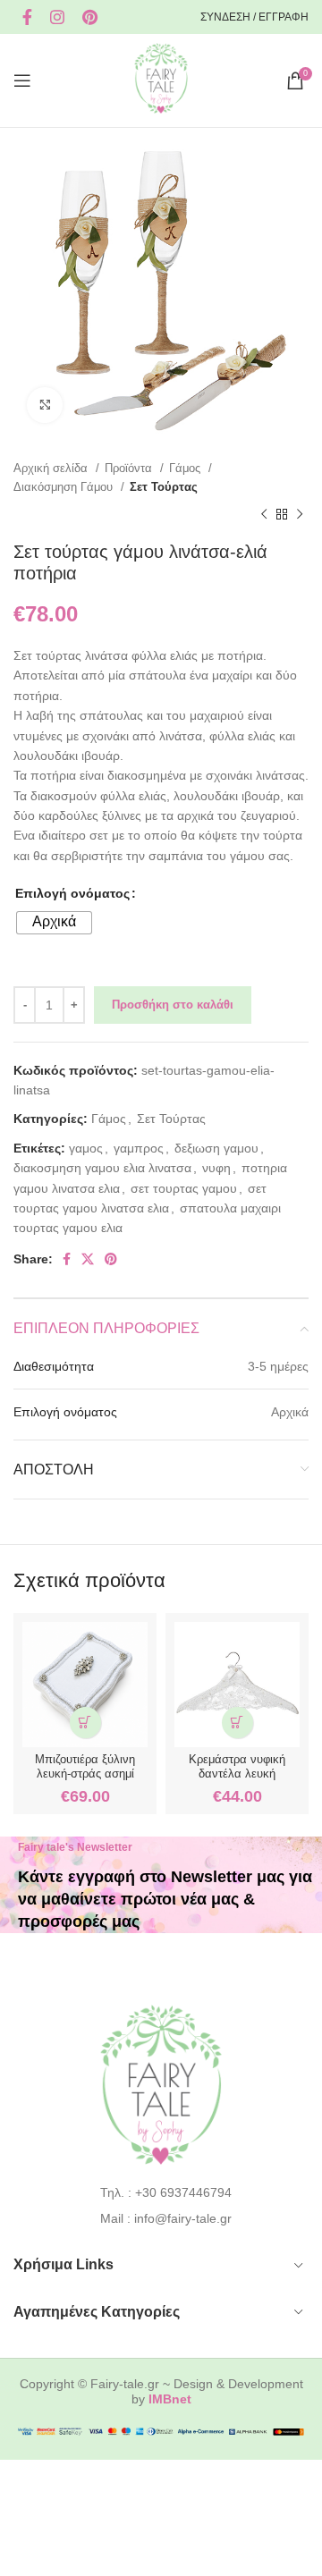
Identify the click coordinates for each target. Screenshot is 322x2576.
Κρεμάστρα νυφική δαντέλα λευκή (237, 1766)
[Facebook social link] (27, 17)
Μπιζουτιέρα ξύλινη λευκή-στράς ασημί (85, 1766)
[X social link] (88, 1259)
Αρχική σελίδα (52, 468)
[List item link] (161, 2192)
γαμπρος (139, 1148)
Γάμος (186, 468)
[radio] (54, 923)
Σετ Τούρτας (164, 487)
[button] (85, 1723)
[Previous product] (264, 514)
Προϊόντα (130, 468)
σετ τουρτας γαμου (184, 1188)
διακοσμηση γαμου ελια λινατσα (102, 1168)
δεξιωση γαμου (216, 1148)
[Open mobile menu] (22, 80)
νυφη (216, 1168)
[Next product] (300, 514)
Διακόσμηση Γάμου (65, 487)
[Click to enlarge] (45, 405)
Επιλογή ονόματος (72, 893)
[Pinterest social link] (90, 17)
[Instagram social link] (57, 17)
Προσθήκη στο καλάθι (173, 1005)
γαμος (86, 1148)
